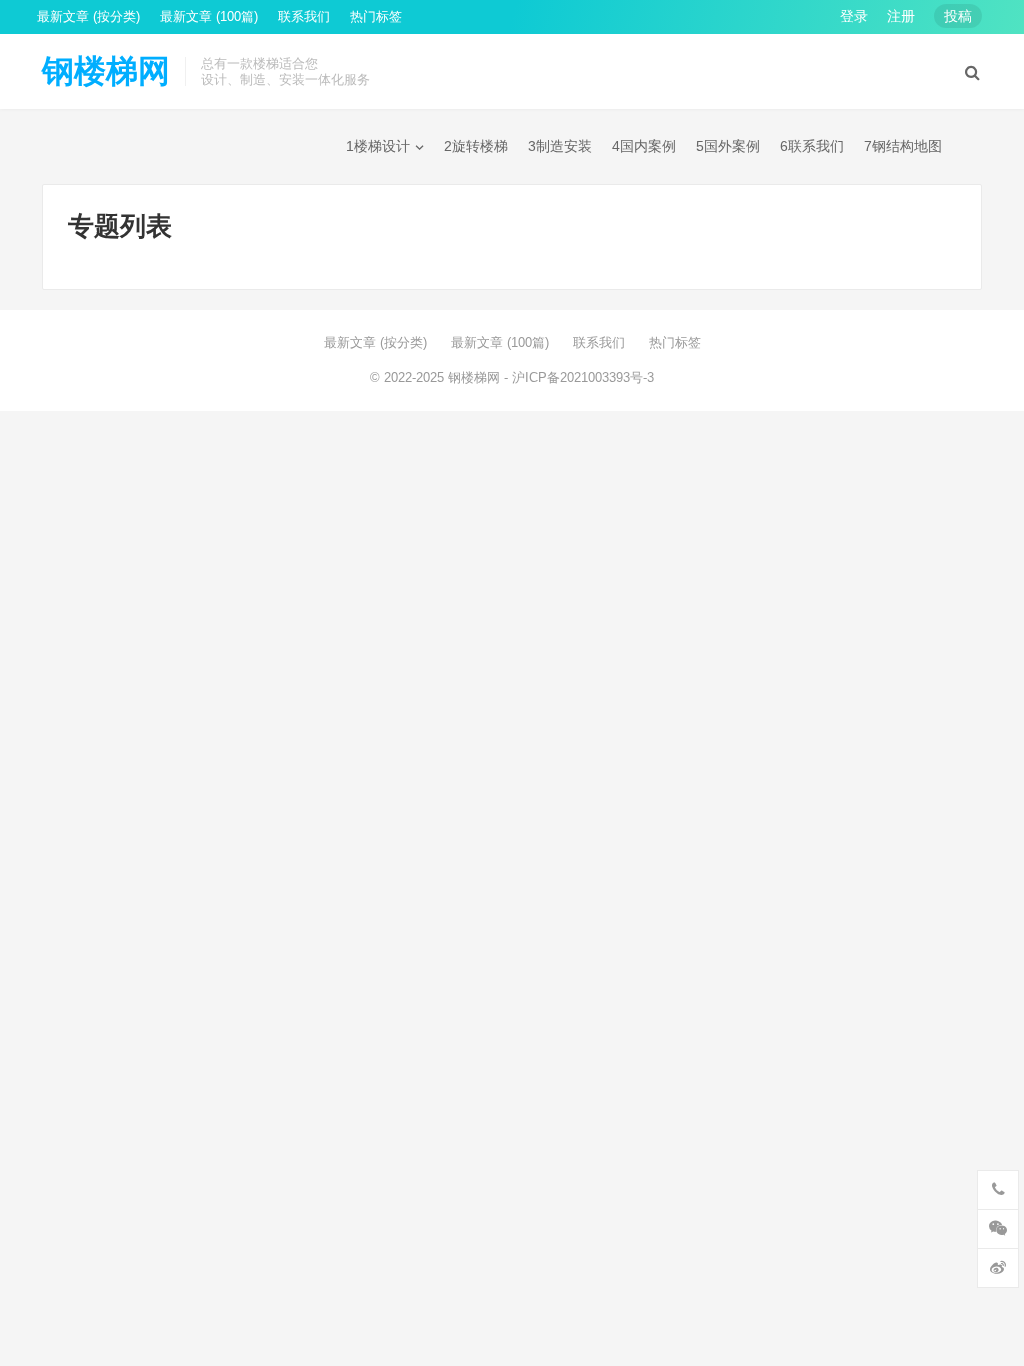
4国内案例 (644, 146)
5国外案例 (728, 146)
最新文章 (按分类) (88, 16)
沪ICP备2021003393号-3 (583, 377)
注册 (901, 16)
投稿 (958, 16)
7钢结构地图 (903, 146)
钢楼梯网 (106, 71)
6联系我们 (812, 146)
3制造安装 (560, 146)
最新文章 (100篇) (209, 16)
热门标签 (376, 16)
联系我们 (304, 16)
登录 (854, 16)
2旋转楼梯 (476, 146)
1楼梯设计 (378, 146)
